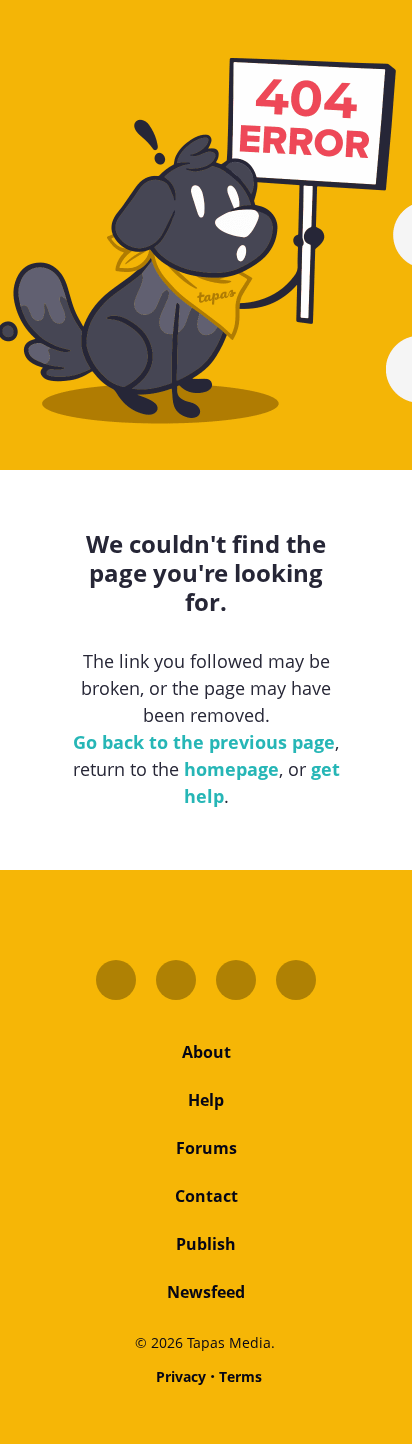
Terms (240, 1376)
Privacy (181, 1376)
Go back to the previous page (204, 742)
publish (206, 1244)
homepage (231, 769)
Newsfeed (206, 1292)
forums (206, 1148)
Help (206, 1100)
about (206, 1052)
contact (206, 1196)
